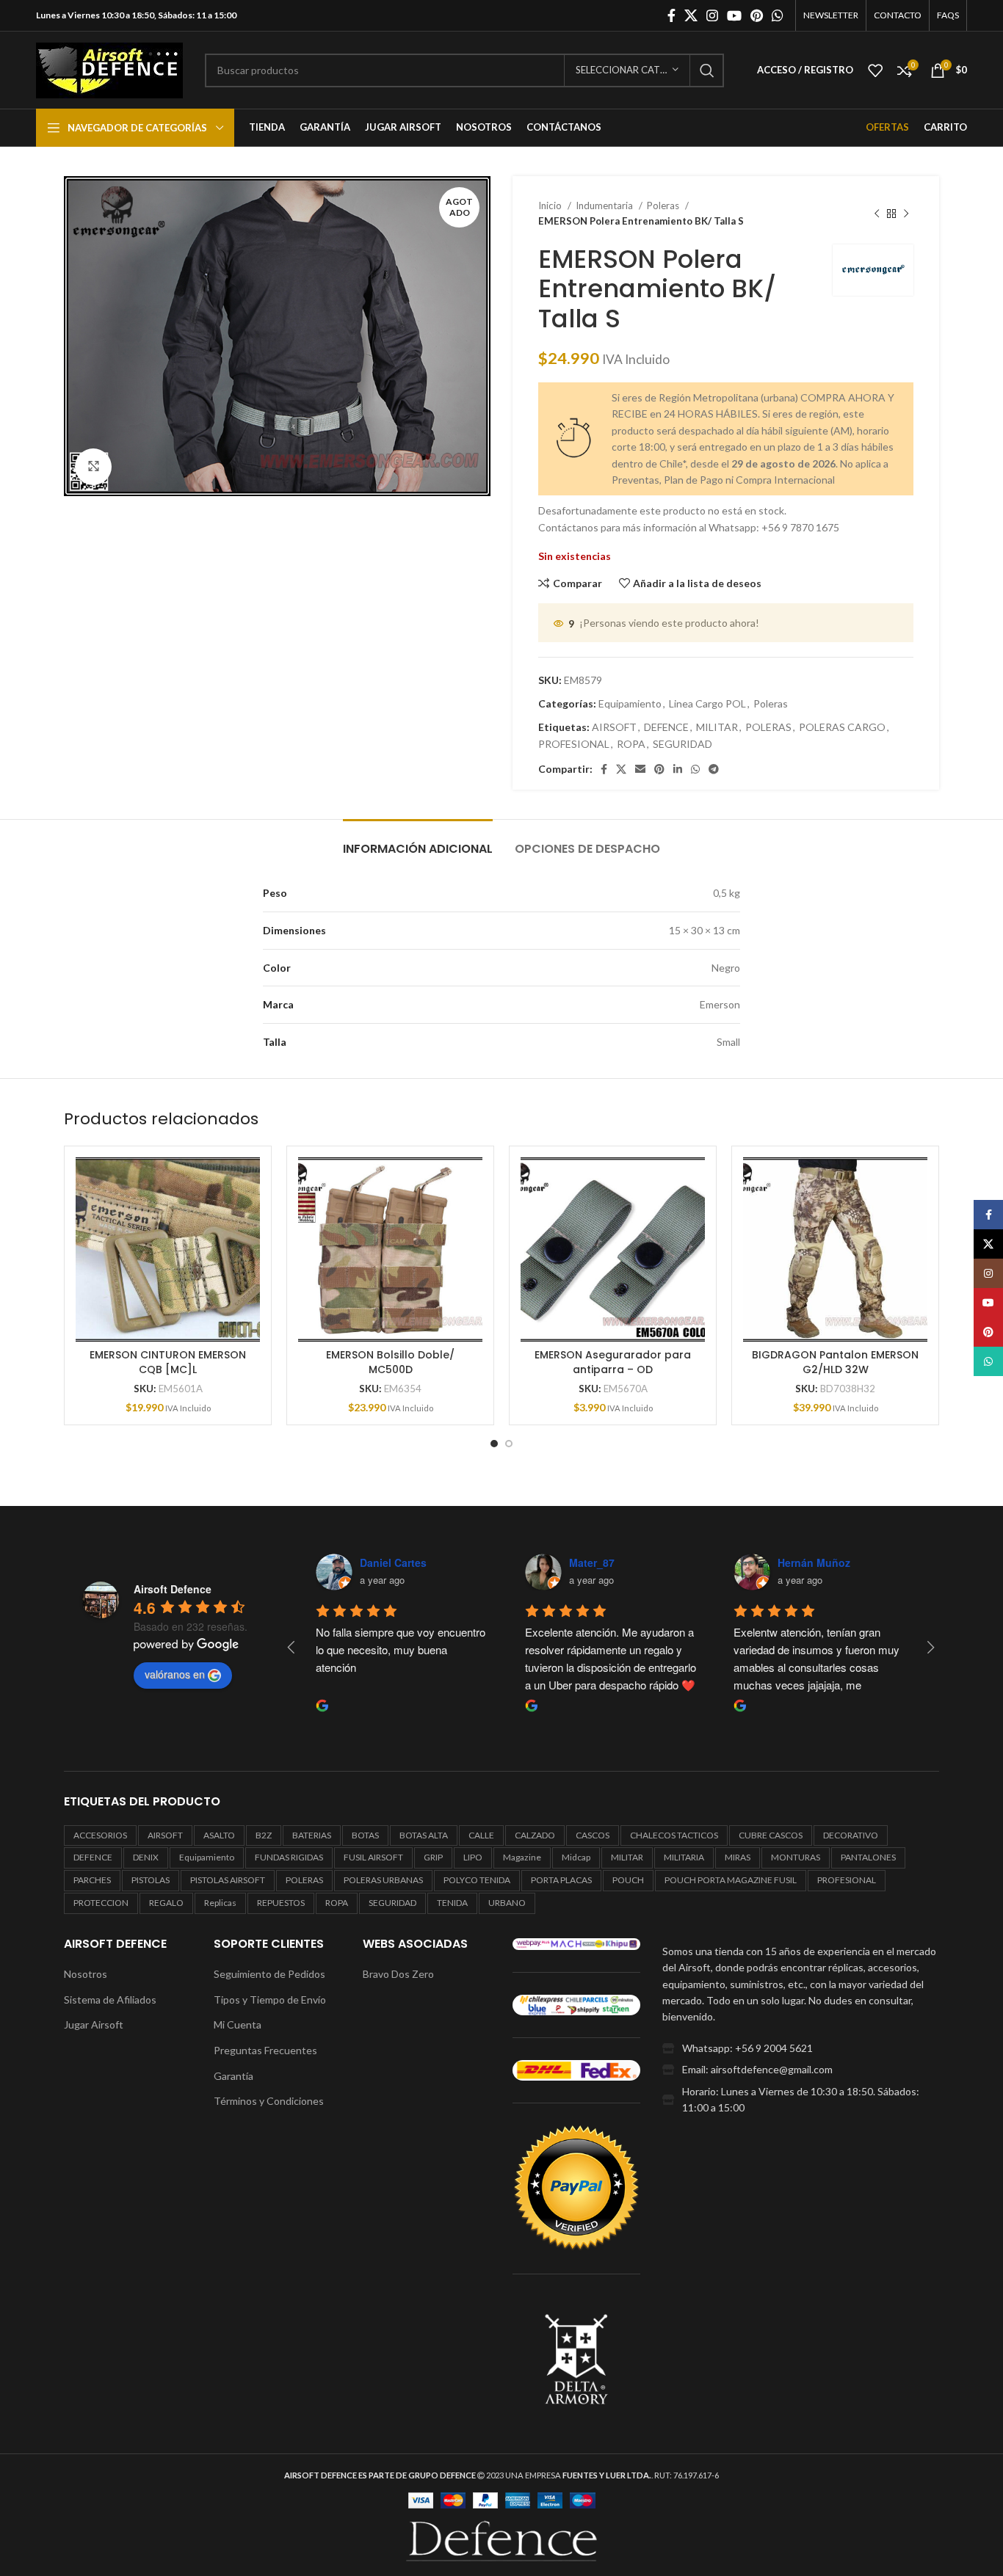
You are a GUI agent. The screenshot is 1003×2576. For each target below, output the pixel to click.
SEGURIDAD (682, 744)
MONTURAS (796, 1857)
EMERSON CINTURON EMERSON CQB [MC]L (168, 1362)
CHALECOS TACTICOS (674, 1835)
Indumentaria (605, 205)
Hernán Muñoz (737, 1562)
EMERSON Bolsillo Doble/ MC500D (390, 1362)
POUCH (628, 1880)
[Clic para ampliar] (93, 467)
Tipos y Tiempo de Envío (270, 2000)
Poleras (664, 205)
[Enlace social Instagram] (712, 15)
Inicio (551, 205)
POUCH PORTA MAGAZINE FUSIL (731, 1880)
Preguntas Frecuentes (265, 2050)
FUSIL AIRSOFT (373, 1857)
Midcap (576, 1857)
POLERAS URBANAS (383, 1880)
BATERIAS (312, 1835)
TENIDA (452, 1903)
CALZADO (535, 1835)
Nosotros (86, 1974)
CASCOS (593, 1835)
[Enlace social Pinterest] (757, 15)
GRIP (433, 1857)
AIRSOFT (614, 727)
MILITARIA (684, 1857)
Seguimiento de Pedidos (269, 1974)
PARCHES (92, 1880)
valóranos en (175, 1674)
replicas (220, 1903)
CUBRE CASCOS (771, 1835)
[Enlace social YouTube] (734, 15)
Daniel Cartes (316, 1562)
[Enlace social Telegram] (714, 769)
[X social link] (691, 15)
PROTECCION (101, 1903)
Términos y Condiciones (269, 2101)
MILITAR (717, 727)
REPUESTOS (281, 1903)
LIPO (473, 1857)
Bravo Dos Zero (398, 1974)
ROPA (631, 744)
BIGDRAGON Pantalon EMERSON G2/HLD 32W (835, 1362)
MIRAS (738, 1857)
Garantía (233, 2076)
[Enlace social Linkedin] (678, 769)
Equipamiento (630, 703)
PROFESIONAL (574, 744)
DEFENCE (666, 727)
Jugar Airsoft (94, 2024)
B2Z (264, 1835)
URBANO (507, 1903)
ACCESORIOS (100, 1835)
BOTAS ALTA (424, 1835)
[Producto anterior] (877, 214)
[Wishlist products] (875, 70)
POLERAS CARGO (842, 727)
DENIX (146, 1857)
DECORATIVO (851, 1835)
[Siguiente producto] (906, 214)
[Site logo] (109, 69)
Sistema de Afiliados (110, 2000)
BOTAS (365, 1835)
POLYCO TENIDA (477, 1880)
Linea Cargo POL (707, 703)
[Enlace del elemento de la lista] (801, 2048)
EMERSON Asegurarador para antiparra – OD (613, 1362)
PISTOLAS (151, 1880)
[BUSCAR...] (707, 70)
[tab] (418, 841)
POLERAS (768, 727)
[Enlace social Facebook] (671, 15)
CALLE (481, 1835)
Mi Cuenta (238, 2024)
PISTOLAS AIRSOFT (228, 1880)
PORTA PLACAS (561, 1880)
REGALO (166, 1903)
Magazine (522, 1857)
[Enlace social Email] (640, 769)
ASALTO (219, 1835)
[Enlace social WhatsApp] (778, 15)
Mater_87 (515, 1562)
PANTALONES (868, 1857)
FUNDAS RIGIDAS (289, 1857)
